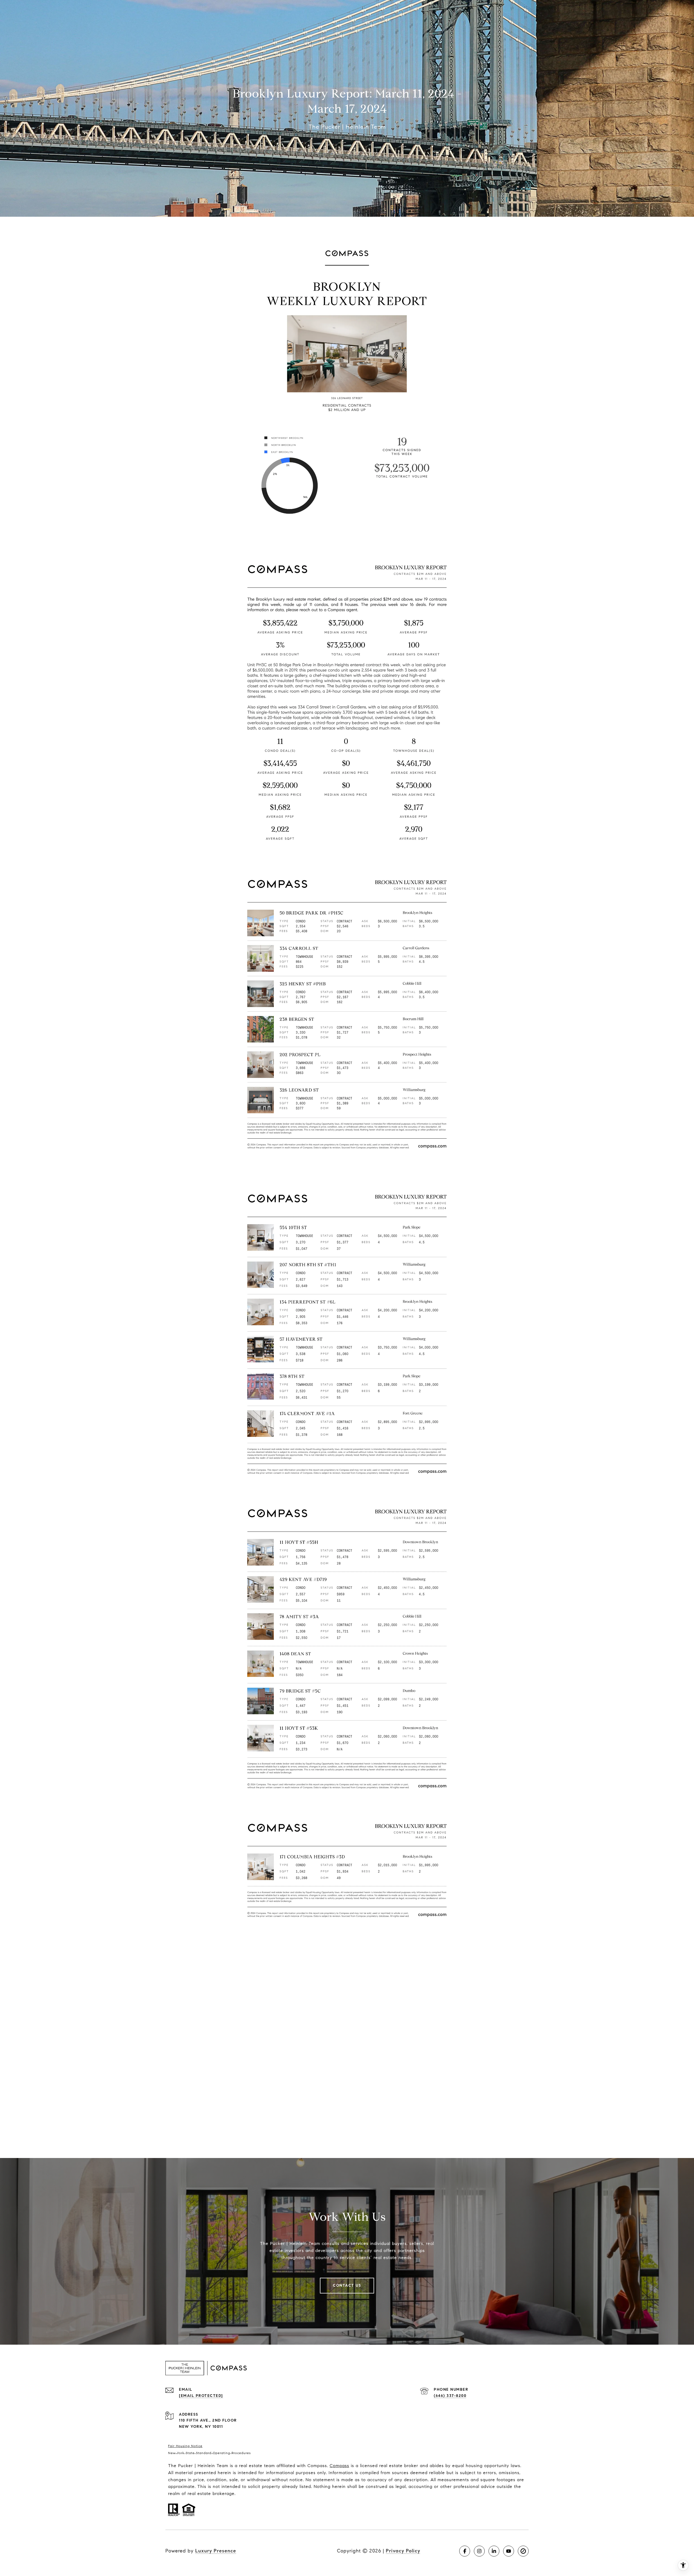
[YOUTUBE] (509, 2551)
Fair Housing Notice (185, 2446)
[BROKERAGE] (523, 2551)
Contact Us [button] (347, 2285)
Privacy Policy (403, 2551)
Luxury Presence (216, 2551)
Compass (339, 2466)
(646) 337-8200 (450, 2396)
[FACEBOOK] (465, 2551)
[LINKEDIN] (494, 2551)
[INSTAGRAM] (479, 2551)
